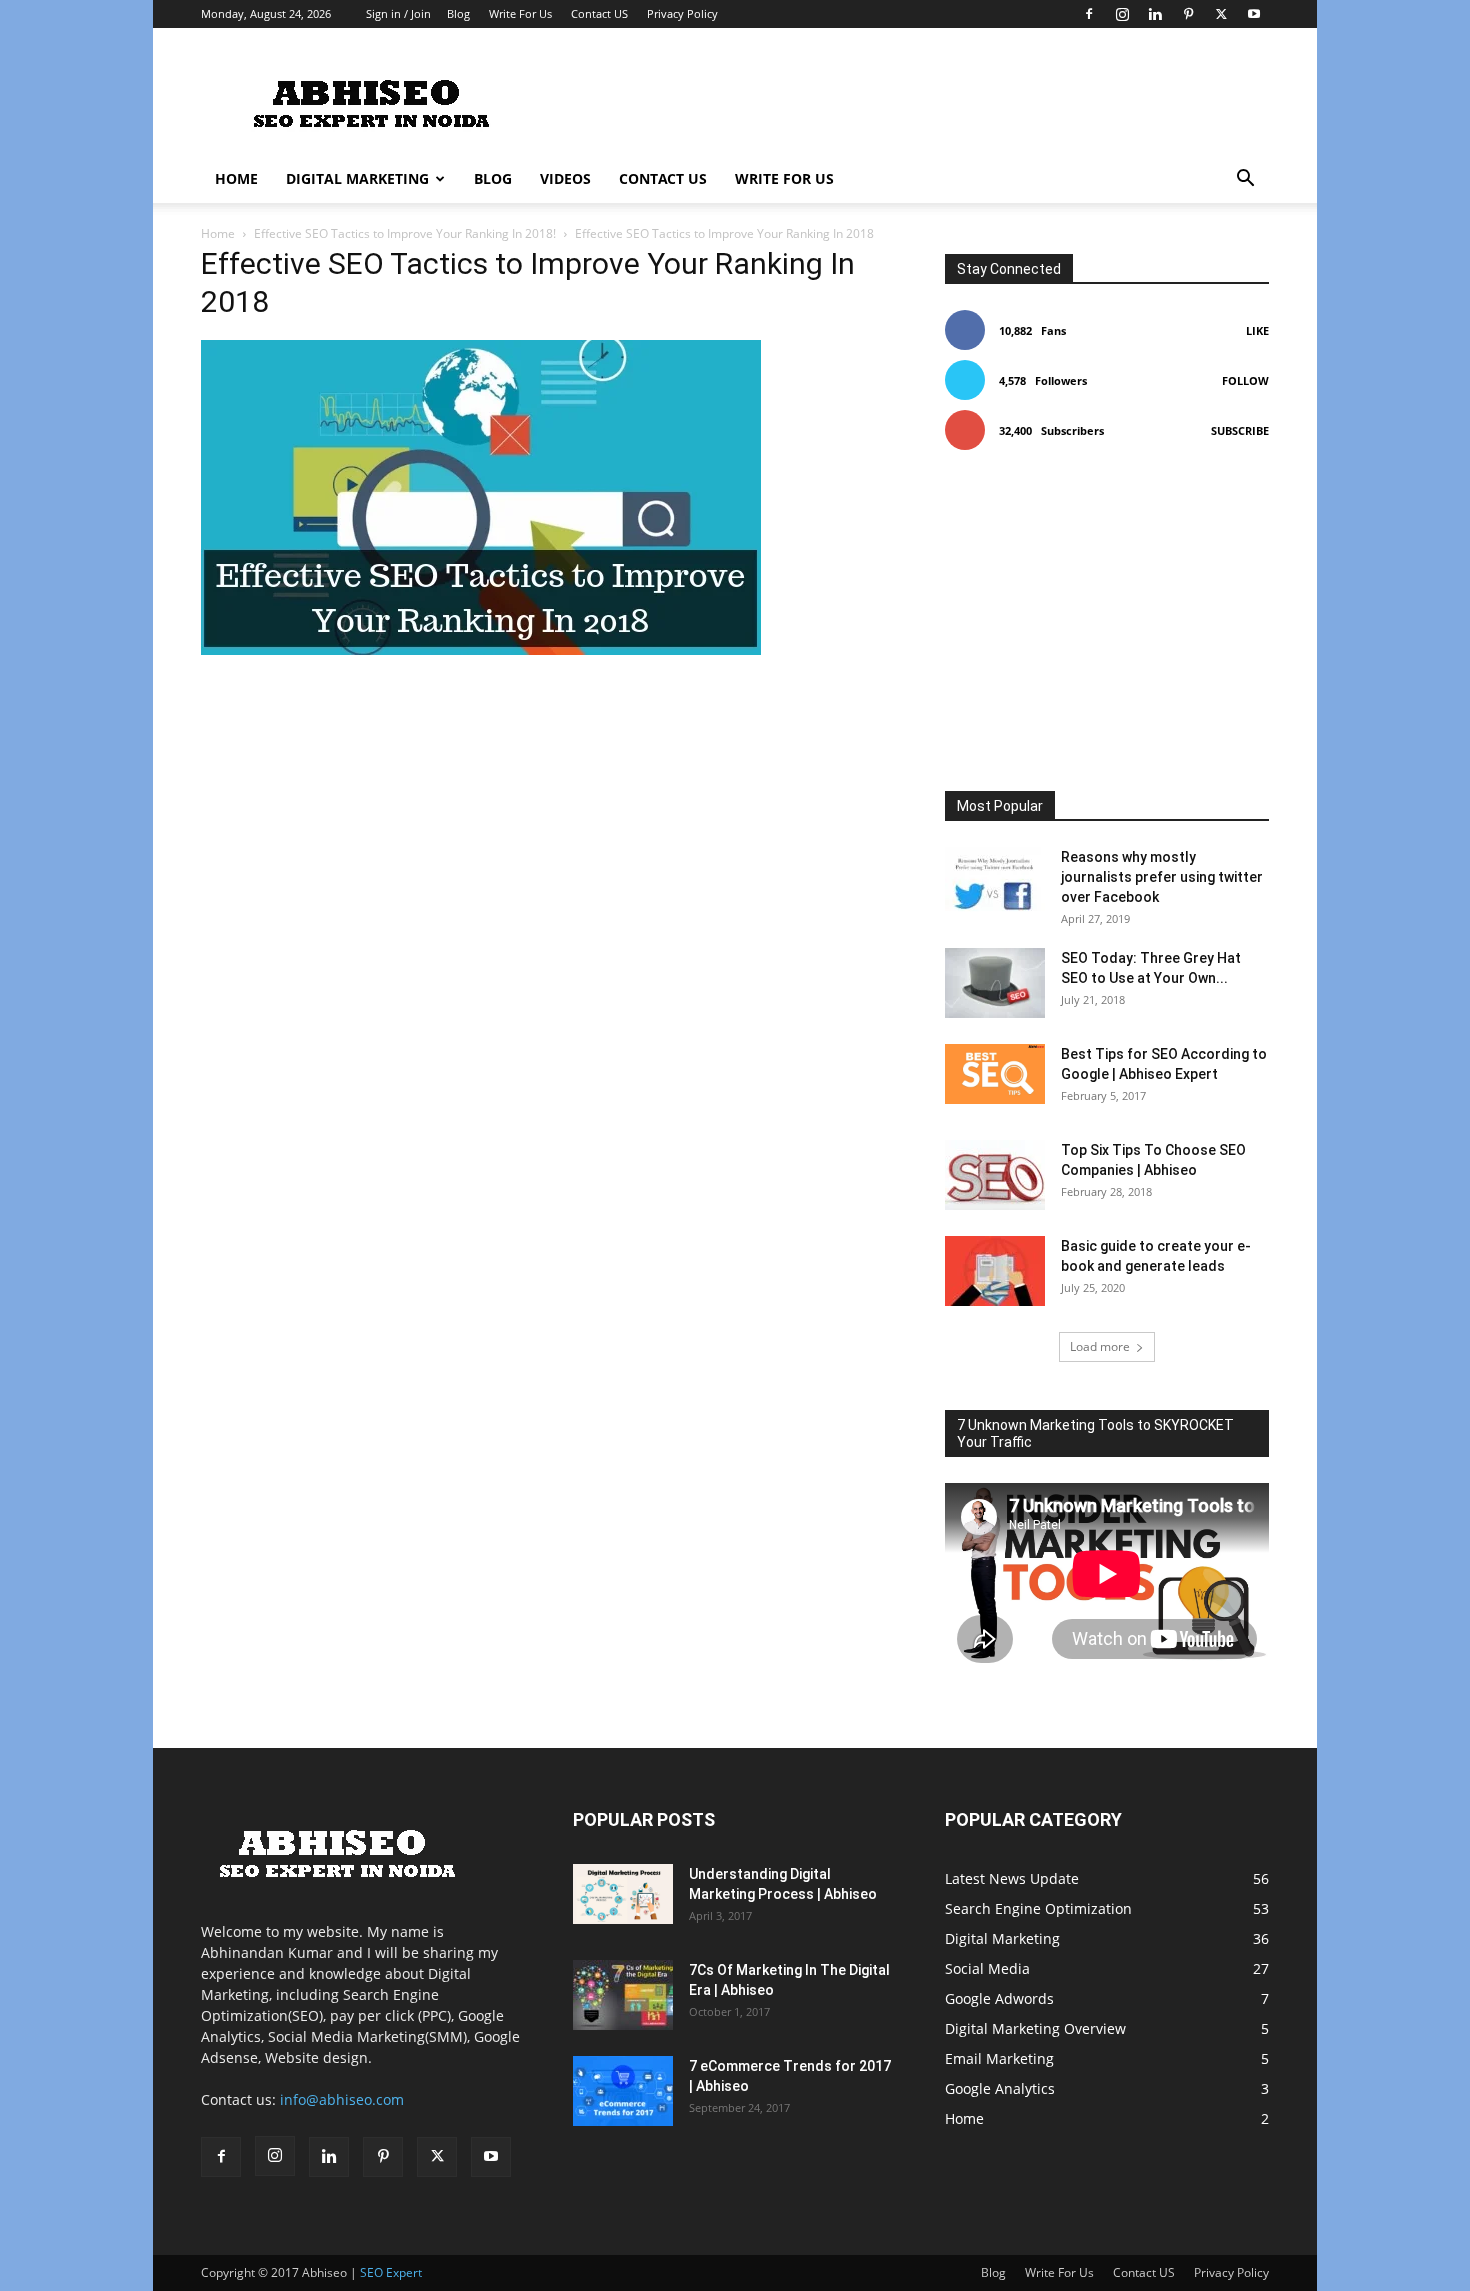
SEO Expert (391, 2272)
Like (1257, 330)
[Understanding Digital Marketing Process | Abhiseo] (623, 1894)
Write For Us (520, 13)
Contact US (599, 13)
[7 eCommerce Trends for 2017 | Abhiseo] (623, 2091)
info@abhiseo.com (342, 2099)
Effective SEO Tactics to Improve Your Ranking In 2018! (405, 233)
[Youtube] (1254, 14)
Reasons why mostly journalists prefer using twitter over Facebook (1162, 877)
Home (236, 178)
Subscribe (1240, 430)
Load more (1100, 1346)
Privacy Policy (682, 13)
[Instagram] (1122, 14)
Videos (565, 178)
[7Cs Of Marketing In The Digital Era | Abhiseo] (623, 1995)
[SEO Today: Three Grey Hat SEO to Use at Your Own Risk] (995, 983)
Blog (458, 13)
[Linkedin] (1155, 14)
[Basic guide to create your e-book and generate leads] (995, 1271)
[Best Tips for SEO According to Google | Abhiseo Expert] (995, 1074)
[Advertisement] (905, 101)
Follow (1245, 380)
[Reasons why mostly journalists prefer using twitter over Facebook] (995, 882)
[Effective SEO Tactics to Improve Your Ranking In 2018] (481, 649)
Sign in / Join (398, 13)
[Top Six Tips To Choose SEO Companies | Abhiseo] (995, 1175)
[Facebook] (1089, 14)
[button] (1245, 180)
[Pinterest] (1188, 14)
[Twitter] (1221, 14)
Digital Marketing (357, 178)
